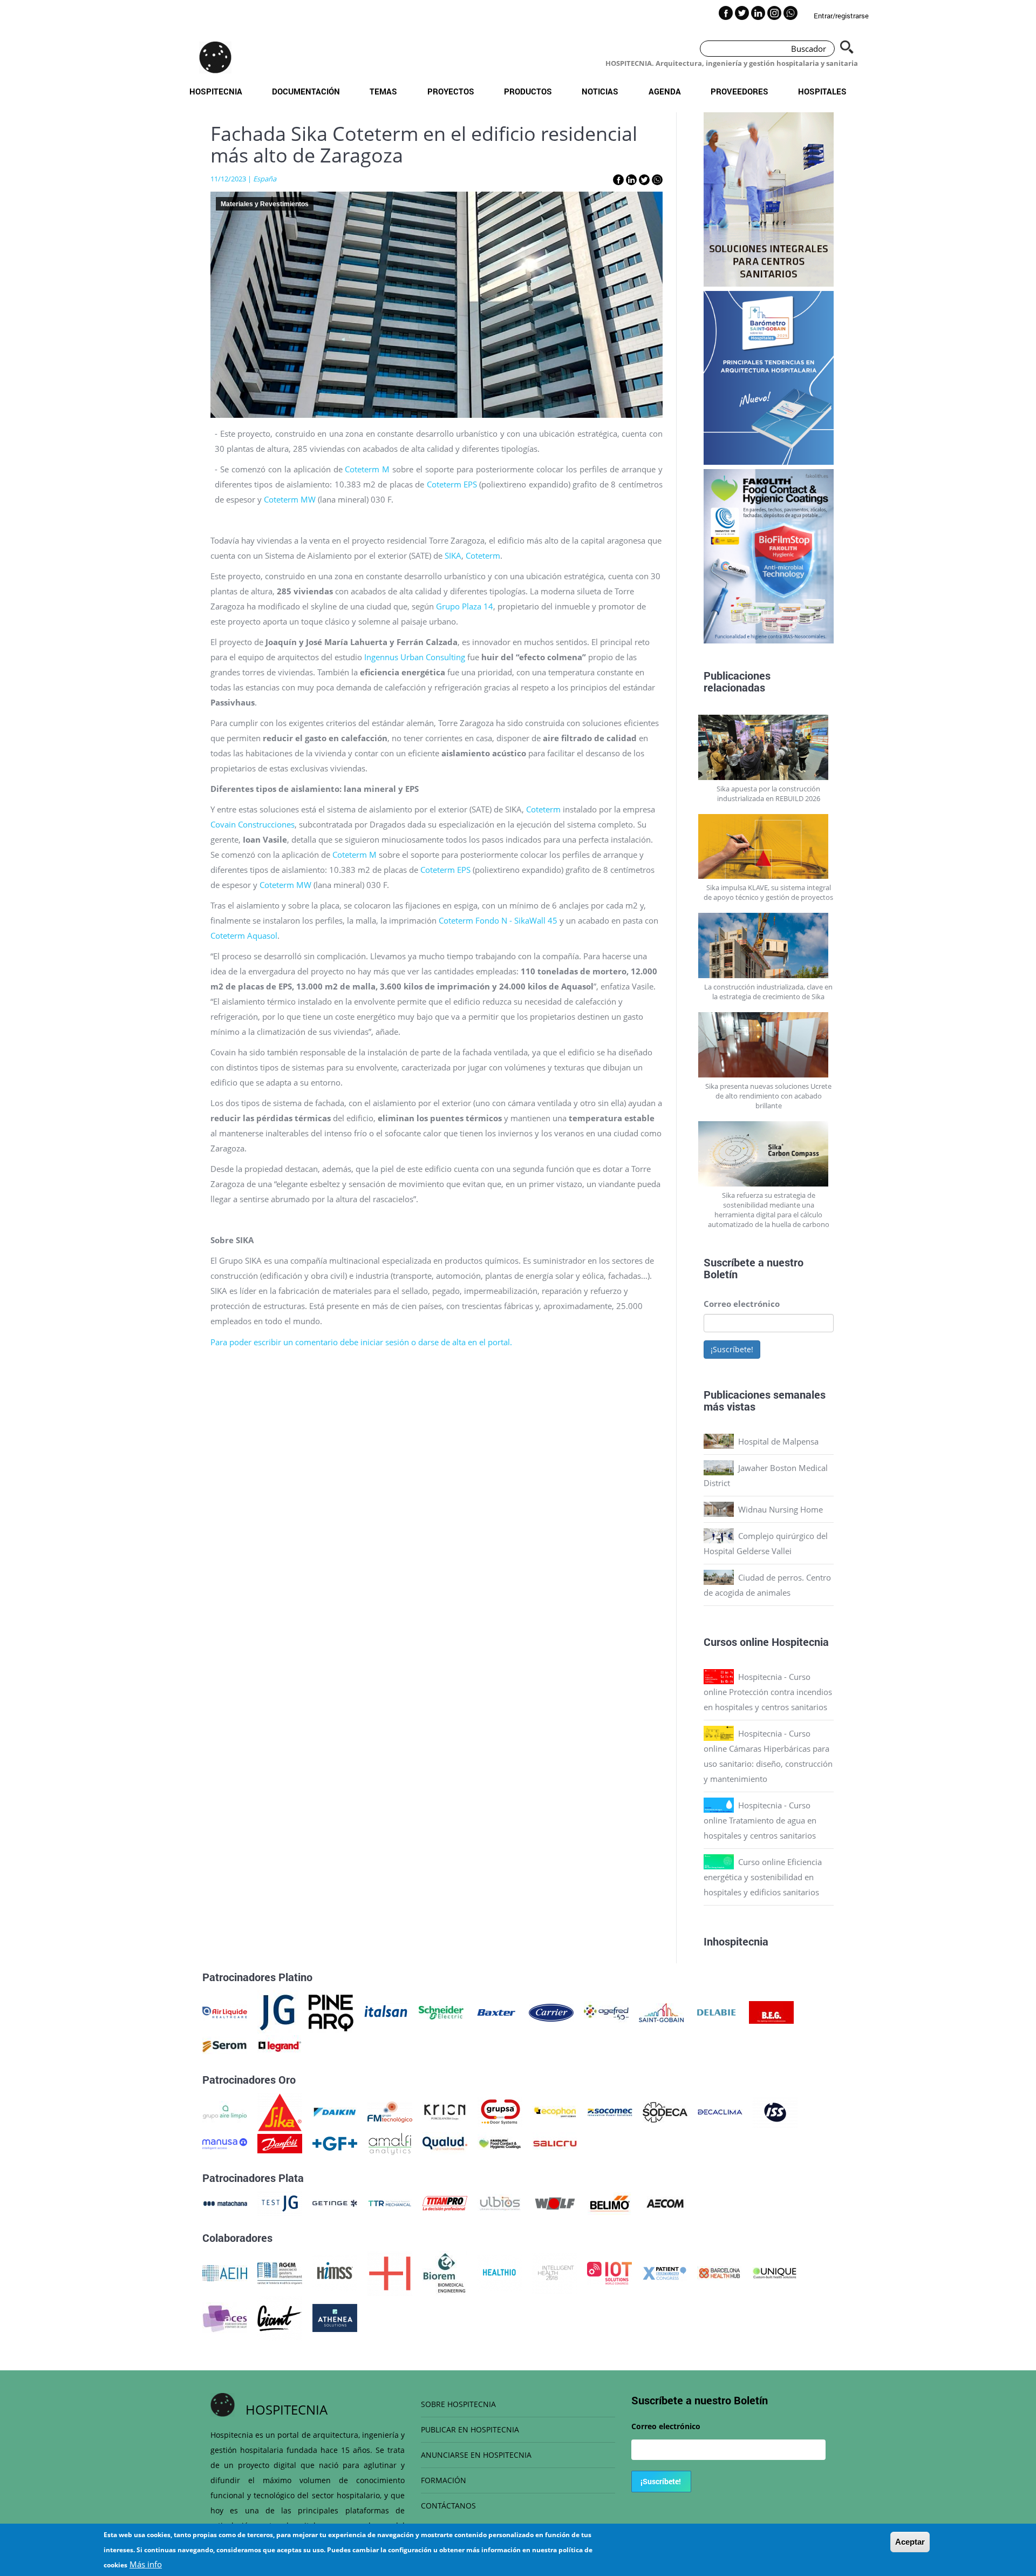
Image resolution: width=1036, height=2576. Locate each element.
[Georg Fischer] (335, 2143)
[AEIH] (225, 2272)
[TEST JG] (280, 2202)
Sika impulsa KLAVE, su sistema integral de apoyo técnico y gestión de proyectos (768, 892)
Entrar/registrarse (841, 16)
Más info (146, 2564)
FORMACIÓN (444, 2480)
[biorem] (445, 2272)
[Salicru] (555, 2143)
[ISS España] (775, 2111)
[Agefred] (606, 2011)
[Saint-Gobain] (661, 2011)
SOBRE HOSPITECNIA (458, 2404)
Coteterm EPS (452, 484)
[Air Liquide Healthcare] (225, 2011)
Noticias (600, 91)
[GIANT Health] (280, 2317)
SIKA (453, 555)
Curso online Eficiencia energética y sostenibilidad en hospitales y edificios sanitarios (763, 1877)
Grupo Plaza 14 (465, 606)
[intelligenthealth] (554, 2272)
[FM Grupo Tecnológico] (390, 2111)
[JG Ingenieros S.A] (278, 2011)
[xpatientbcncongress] (664, 2272)
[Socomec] (610, 2111)
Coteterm (483, 555)
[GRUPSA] (500, 2111)
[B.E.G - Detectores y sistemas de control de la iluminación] (771, 2011)
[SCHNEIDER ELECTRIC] (441, 2011)
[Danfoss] (280, 2143)
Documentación (306, 91)
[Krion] (445, 2111)
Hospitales (822, 91)
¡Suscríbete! (732, 1349)
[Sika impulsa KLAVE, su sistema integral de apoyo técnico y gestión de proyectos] (769, 847)
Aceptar (910, 2542)
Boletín (721, 1274)
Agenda (665, 91)
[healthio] (499, 2272)
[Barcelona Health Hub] (720, 2272)
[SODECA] (665, 2111)
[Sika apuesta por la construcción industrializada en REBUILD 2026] (769, 747)
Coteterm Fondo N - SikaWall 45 (498, 920)
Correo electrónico (742, 1304)
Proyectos (451, 91)
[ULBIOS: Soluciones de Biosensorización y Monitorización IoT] (500, 2202)
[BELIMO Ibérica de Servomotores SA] (610, 2202)
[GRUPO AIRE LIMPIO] (225, 2111)
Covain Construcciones (253, 824)
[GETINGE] (335, 2202)
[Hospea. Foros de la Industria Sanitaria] (390, 2272)
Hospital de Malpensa (778, 1441)
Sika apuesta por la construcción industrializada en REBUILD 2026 (768, 794)
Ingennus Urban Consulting (415, 657)
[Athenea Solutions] (335, 2317)
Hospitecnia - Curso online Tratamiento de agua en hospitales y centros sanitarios (760, 1820)
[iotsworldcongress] (609, 2272)
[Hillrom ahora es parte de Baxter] (496, 2011)
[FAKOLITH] (500, 2143)
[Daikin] (335, 2111)
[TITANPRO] (445, 2202)
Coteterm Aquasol (244, 936)
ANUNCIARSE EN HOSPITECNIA (476, 2455)
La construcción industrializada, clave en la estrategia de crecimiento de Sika (768, 992)
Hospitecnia (216, 91)
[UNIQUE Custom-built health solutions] (775, 2272)
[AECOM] (665, 2202)
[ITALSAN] (386, 2011)
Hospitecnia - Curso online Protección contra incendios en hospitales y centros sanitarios (768, 1692)
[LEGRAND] (280, 2045)
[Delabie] (716, 2011)
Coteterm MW (290, 499)
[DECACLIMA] (720, 2111)
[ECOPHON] (555, 2111)
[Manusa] (225, 2143)
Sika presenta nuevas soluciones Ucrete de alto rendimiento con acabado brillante (768, 1096)
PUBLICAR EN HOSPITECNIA (470, 2429)
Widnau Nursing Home (781, 1509)
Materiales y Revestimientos (265, 204)
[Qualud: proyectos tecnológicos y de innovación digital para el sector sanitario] (445, 2143)
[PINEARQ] (331, 2011)
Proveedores (739, 91)
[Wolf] (555, 2202)
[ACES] (225, 2317)
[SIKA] (280, 2111)
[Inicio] (215, 57)
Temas (383, 91)
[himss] (335, 2272)
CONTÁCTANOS (448, 2506)
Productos (528, 91)
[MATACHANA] (225, 2202)
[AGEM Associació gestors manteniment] (280, 2272)
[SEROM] (225, 2045)
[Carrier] (551, 2011)
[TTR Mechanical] (390, 2202)
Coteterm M (367, 469)
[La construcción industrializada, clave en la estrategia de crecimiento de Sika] (769, 945)
